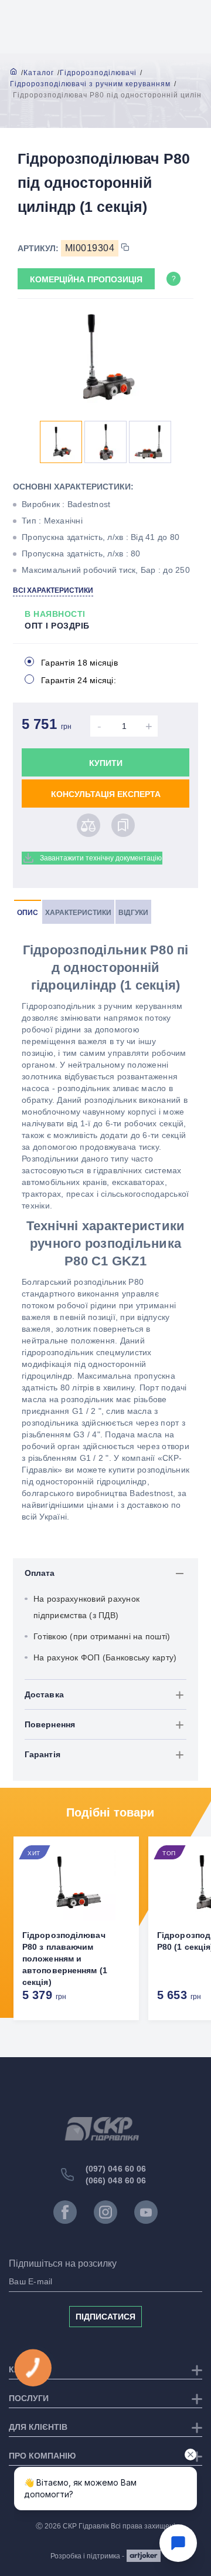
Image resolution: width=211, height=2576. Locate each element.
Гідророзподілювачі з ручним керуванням (90, 84)
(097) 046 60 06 (116, 2169)
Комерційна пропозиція (86, 279)
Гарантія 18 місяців (79, 663)
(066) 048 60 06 (116, 2180)
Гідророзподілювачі (98, 73)
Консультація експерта (106, 794)
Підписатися (105, 2317)
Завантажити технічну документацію (101, 858)
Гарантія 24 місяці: (79, 680)
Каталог (39, 73)
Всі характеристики (53, 590)
